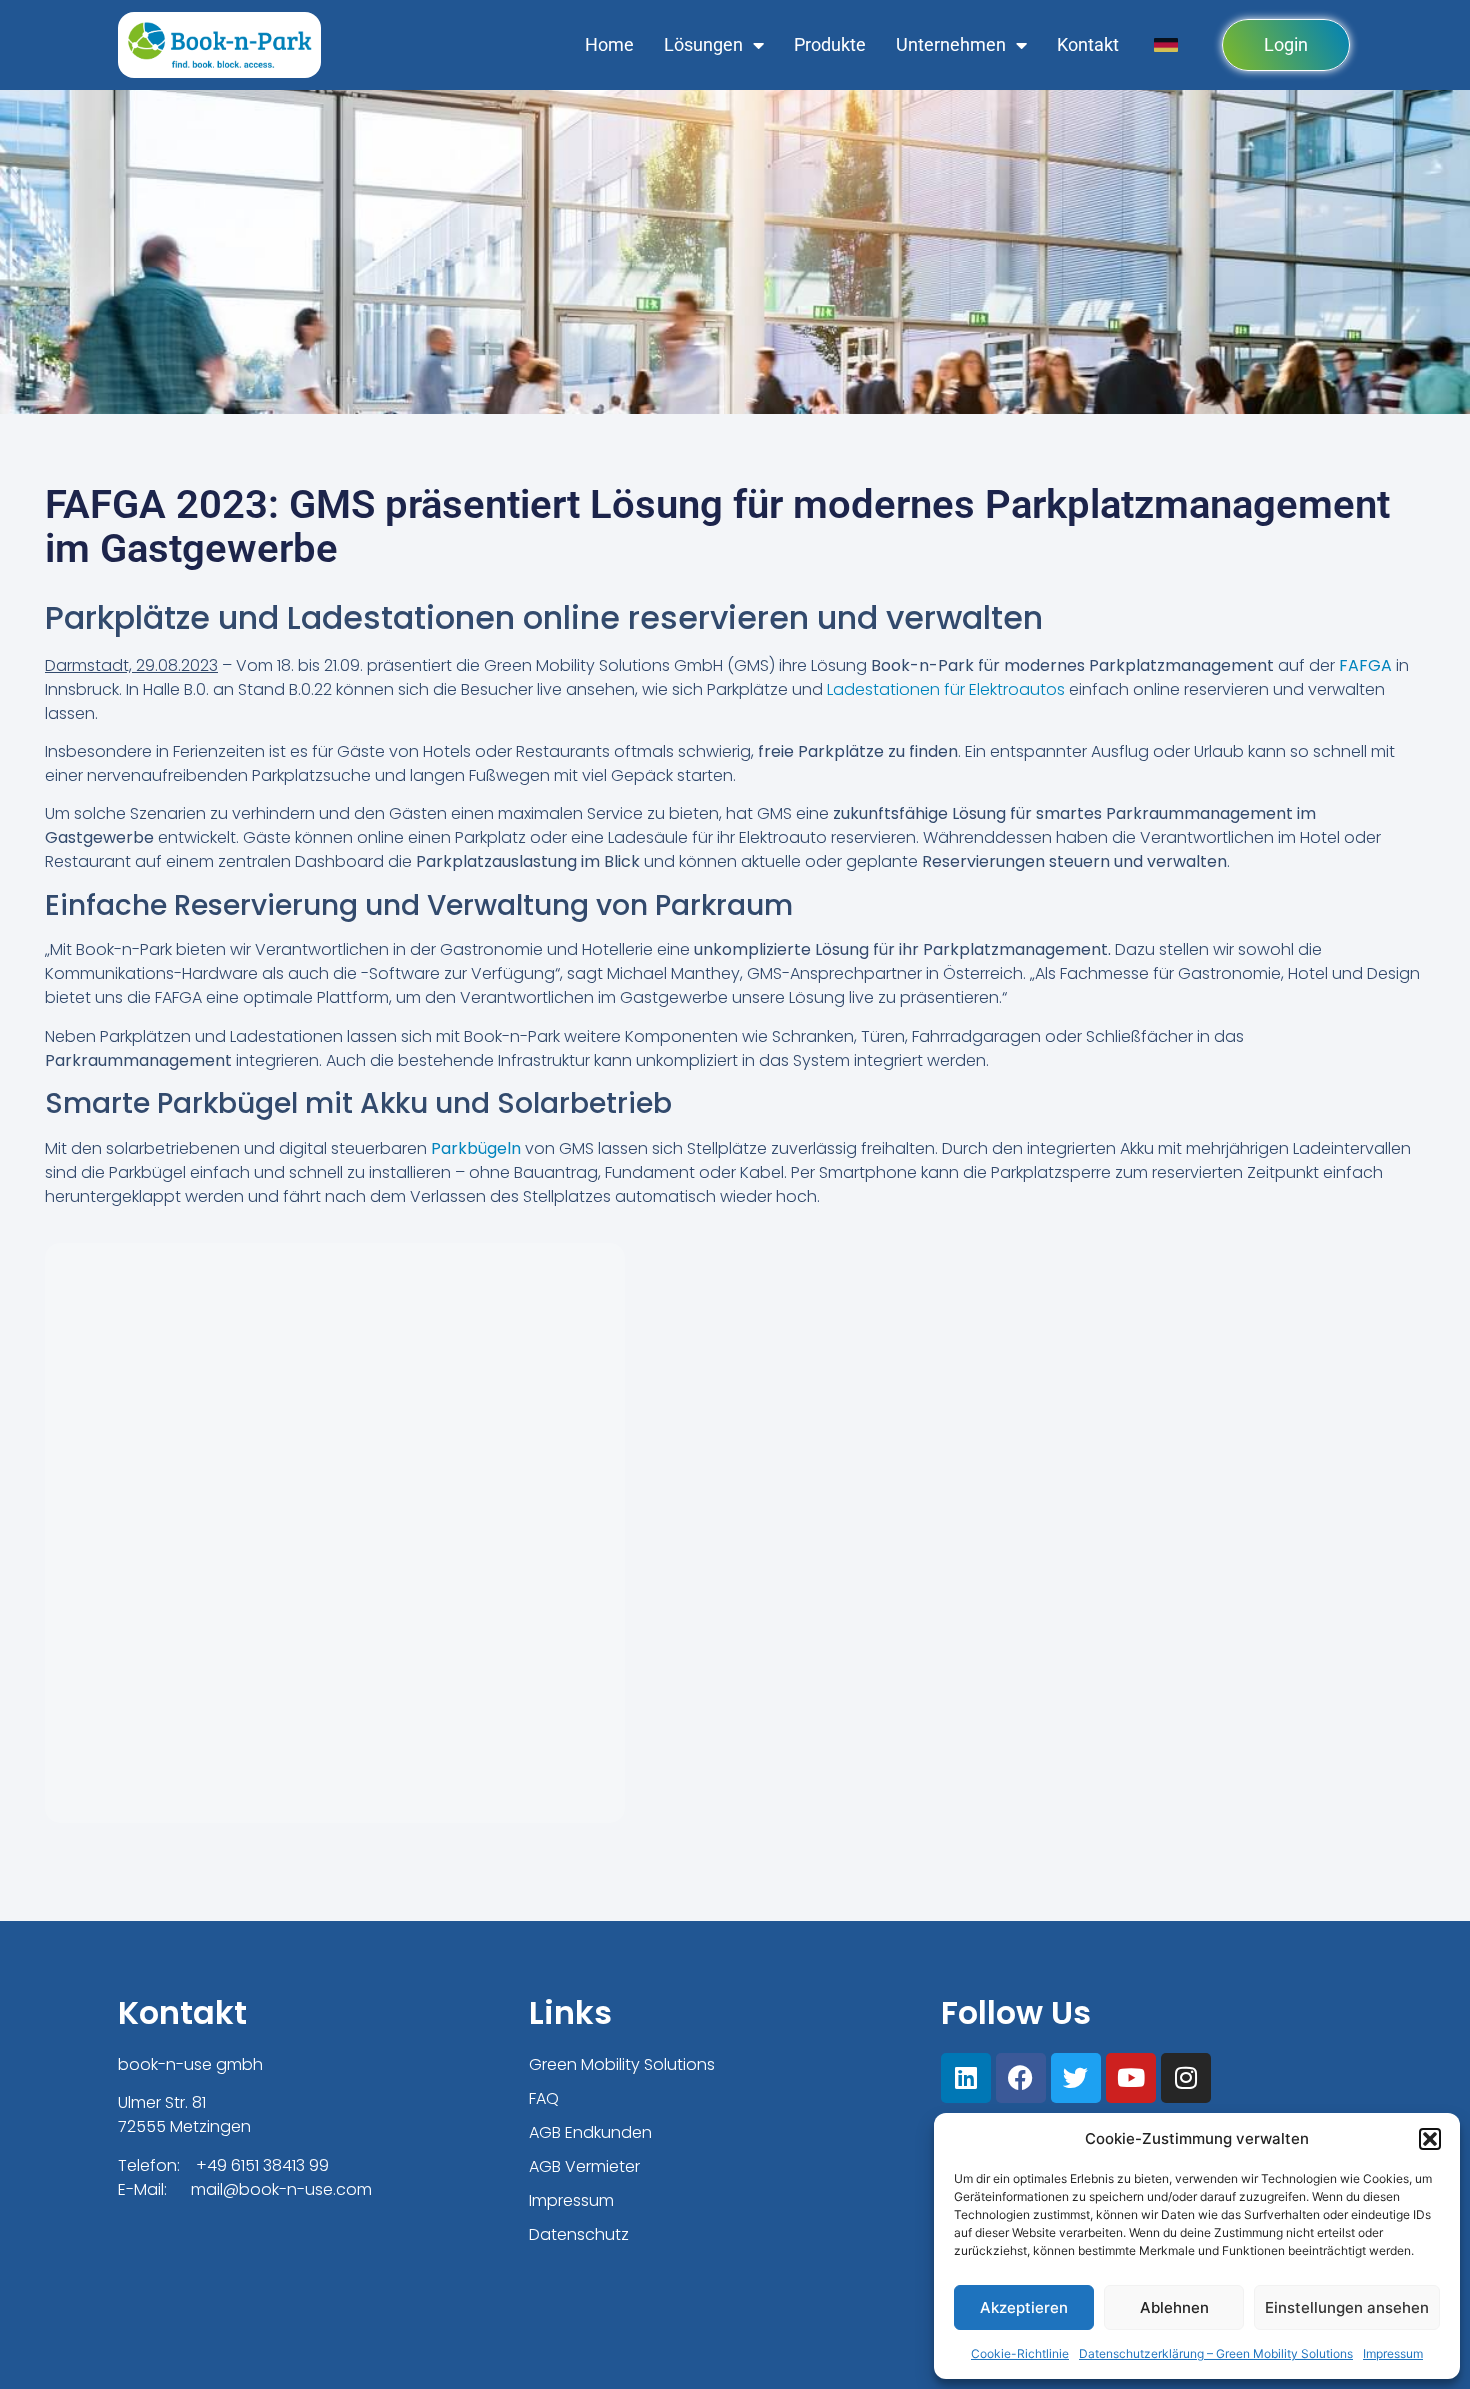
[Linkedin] (966, 2078)
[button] (1430, 2139)
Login (1286, 44)
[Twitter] (1076, 2078)
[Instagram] (1186, 2078)
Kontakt (1088, 44)
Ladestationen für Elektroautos (946, 689)
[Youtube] (1131, 2078)
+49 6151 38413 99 (262, 2165)
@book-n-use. (279, 2189)
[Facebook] (1021, 2078)
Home (609, 44)
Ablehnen (1174, 2307)
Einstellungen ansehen (1347, 2307)
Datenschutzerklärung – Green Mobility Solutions (1216, 2353)
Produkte (830, 44)
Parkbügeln (476, 1148)
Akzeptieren (1024, 2307)
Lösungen (703, 44)
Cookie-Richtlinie (1020, 2353)
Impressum (1393, 2353)
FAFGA (1365, 665)
